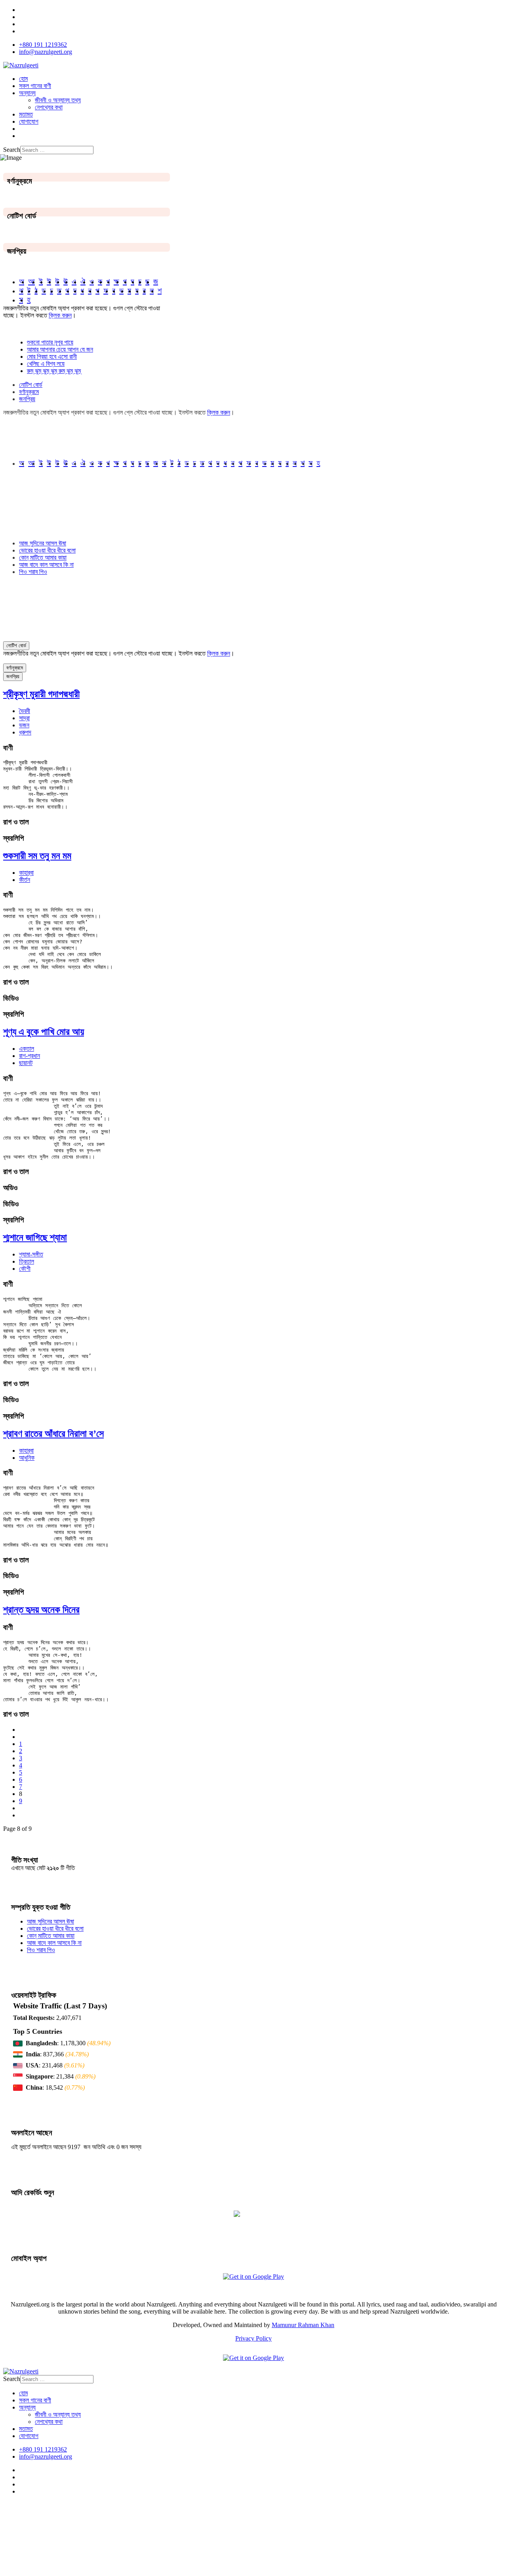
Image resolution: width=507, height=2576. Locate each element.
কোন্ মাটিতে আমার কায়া (43, 557)
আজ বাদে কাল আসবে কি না (46, 565)
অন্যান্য (27, 93)
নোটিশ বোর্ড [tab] (31, 385)
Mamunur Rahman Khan (303, 2325)
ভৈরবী (25, 711)
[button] (253, 748)
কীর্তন (25, 880)
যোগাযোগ (29, 121)
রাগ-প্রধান (30, 1056)
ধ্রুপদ (25, 732)
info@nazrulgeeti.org (46, 52)
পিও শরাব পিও (33, 572)
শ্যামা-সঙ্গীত (31, 1254)
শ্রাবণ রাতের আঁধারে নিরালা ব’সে (53, 1434)
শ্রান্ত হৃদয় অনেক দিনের (41, 1610)
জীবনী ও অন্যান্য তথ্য (58, 100)
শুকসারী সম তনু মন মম (37, 856)
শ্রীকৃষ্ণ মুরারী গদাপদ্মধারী (41, 694)
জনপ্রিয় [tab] (27, 399)
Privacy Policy (253, 2338)
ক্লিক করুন (60, 315)
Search (12, 150)
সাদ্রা (24, 718)
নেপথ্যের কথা (49, 107)
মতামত (26, 114)
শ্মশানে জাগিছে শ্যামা (35, 1237)
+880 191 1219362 (43, 45)
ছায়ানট (26, 1063)
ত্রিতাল (27, 1261)
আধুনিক (27, 1458)
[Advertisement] (198, 2536)
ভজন (24, 725)
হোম (23, 79)
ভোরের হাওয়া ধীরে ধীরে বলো (47, 550)
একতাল (27, 1049)
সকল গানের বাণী (35, 86)
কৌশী (25, 1269)
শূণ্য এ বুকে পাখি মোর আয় (44, 1032)
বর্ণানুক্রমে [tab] (29, 392)
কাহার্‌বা (26, 873)
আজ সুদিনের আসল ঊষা (43, 543)
